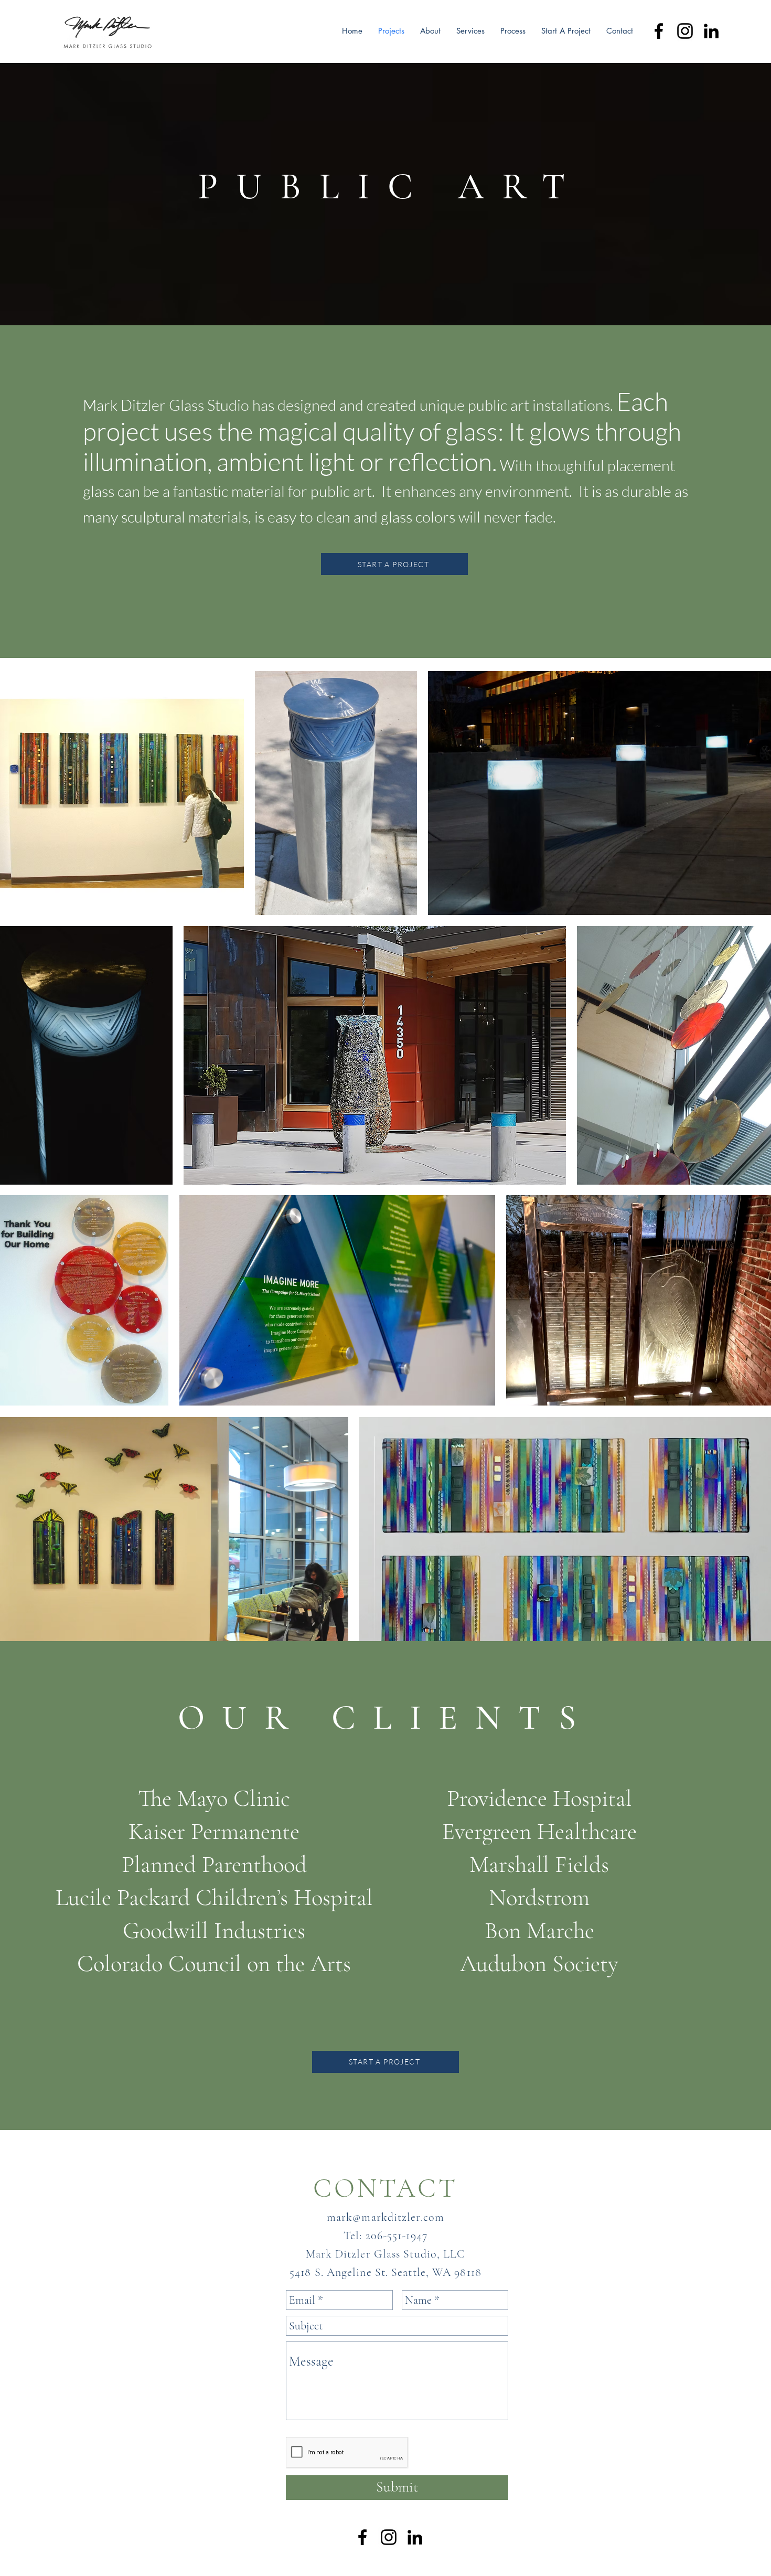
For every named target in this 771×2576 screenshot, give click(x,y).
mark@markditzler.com (385, 2217)
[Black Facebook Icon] (659, 31)
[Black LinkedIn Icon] (711, 31)
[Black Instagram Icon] (685, 31)
